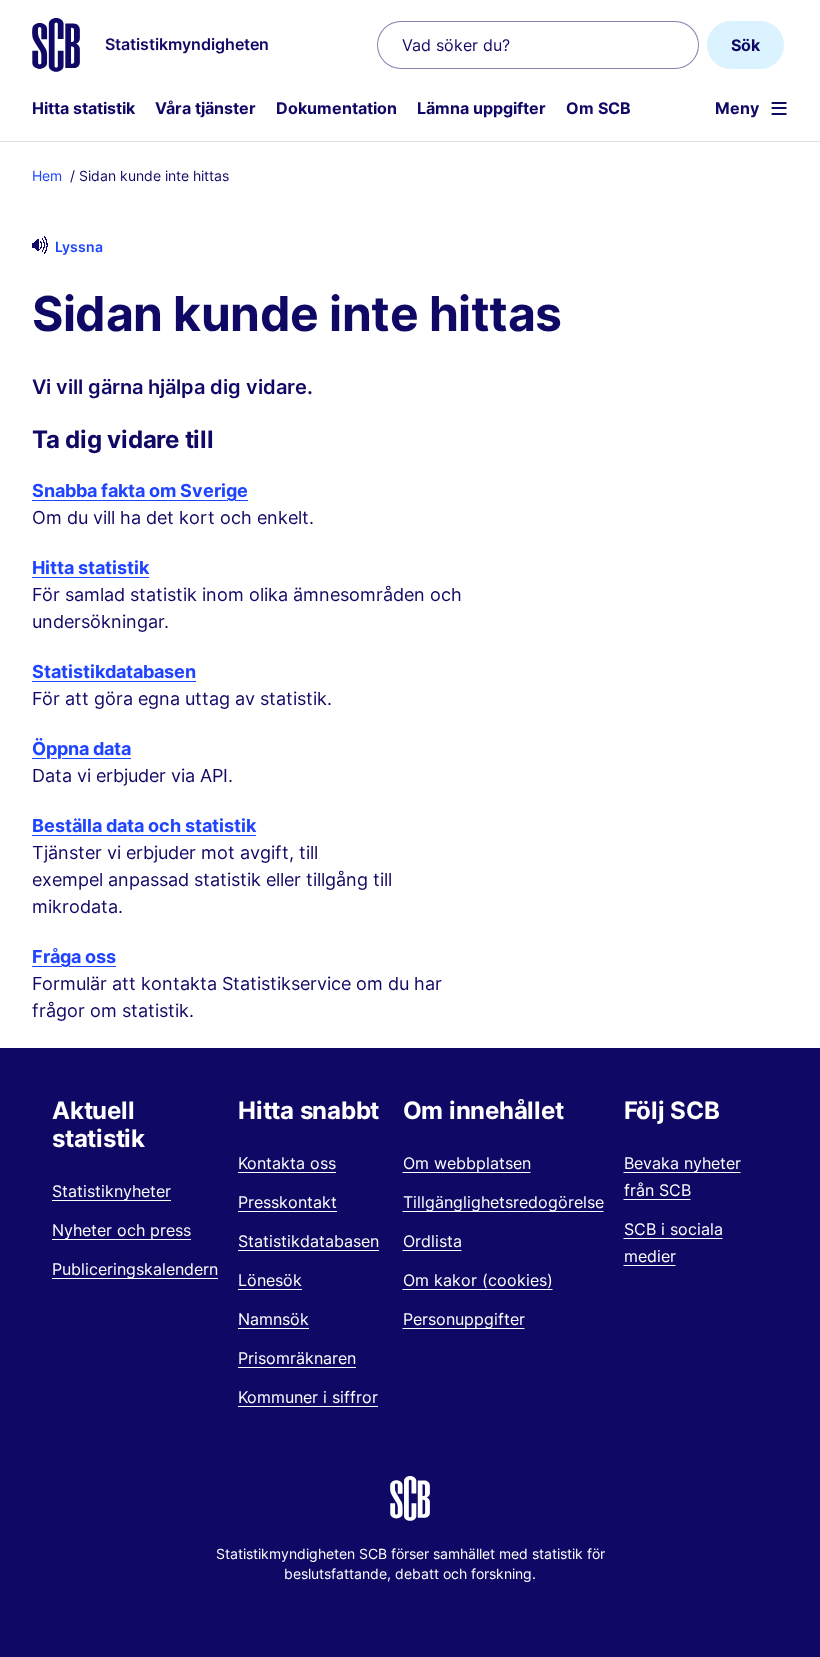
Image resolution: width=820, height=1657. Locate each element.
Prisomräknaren (297, 1358)
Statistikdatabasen (114, 671)
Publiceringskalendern (135, 1269)
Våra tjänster (205, 108)
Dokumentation (336, 108)
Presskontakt (287, 1202)
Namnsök (273, 1319)
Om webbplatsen (467, 1163)
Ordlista (432, 1241)
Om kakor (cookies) (478, 1280)
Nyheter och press (121, 1230)
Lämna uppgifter (481, 108)
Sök (745, 45)
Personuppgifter (464, 1319)
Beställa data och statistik (144, 825)
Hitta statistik (83, 108)
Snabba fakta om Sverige (140, 490)
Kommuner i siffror (308, 1397)
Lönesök (270, 1280)
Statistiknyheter (111, 1191)
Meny (737, 108)
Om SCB (598, 108)
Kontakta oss (287, 1163)
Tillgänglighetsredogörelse (503, 1202)
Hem (47, 175)
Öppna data (81, 748)
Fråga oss (74, 956)
